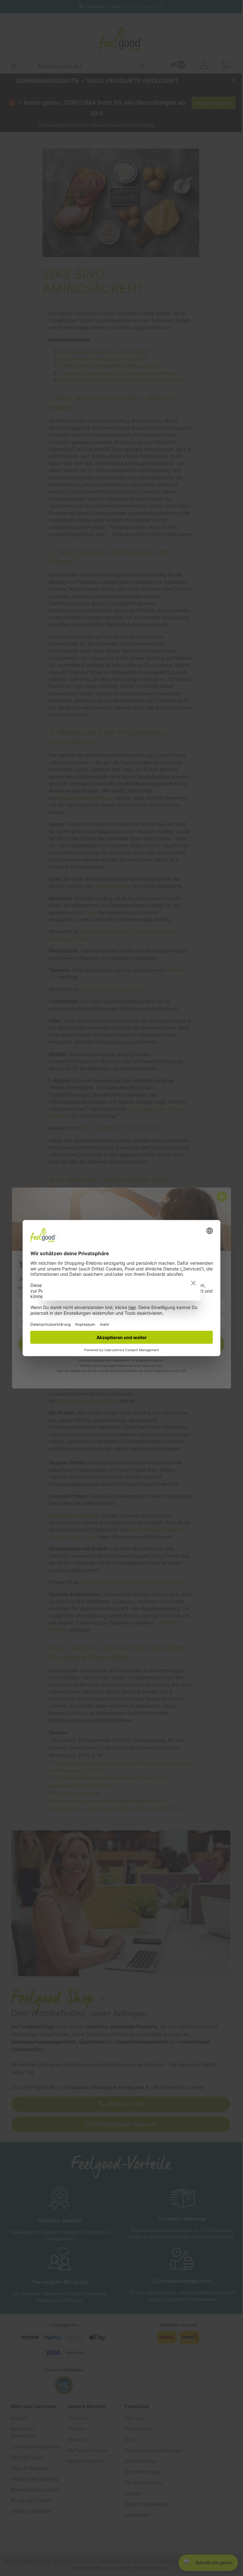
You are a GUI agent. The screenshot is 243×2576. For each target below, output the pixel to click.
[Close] (193, 1283)
